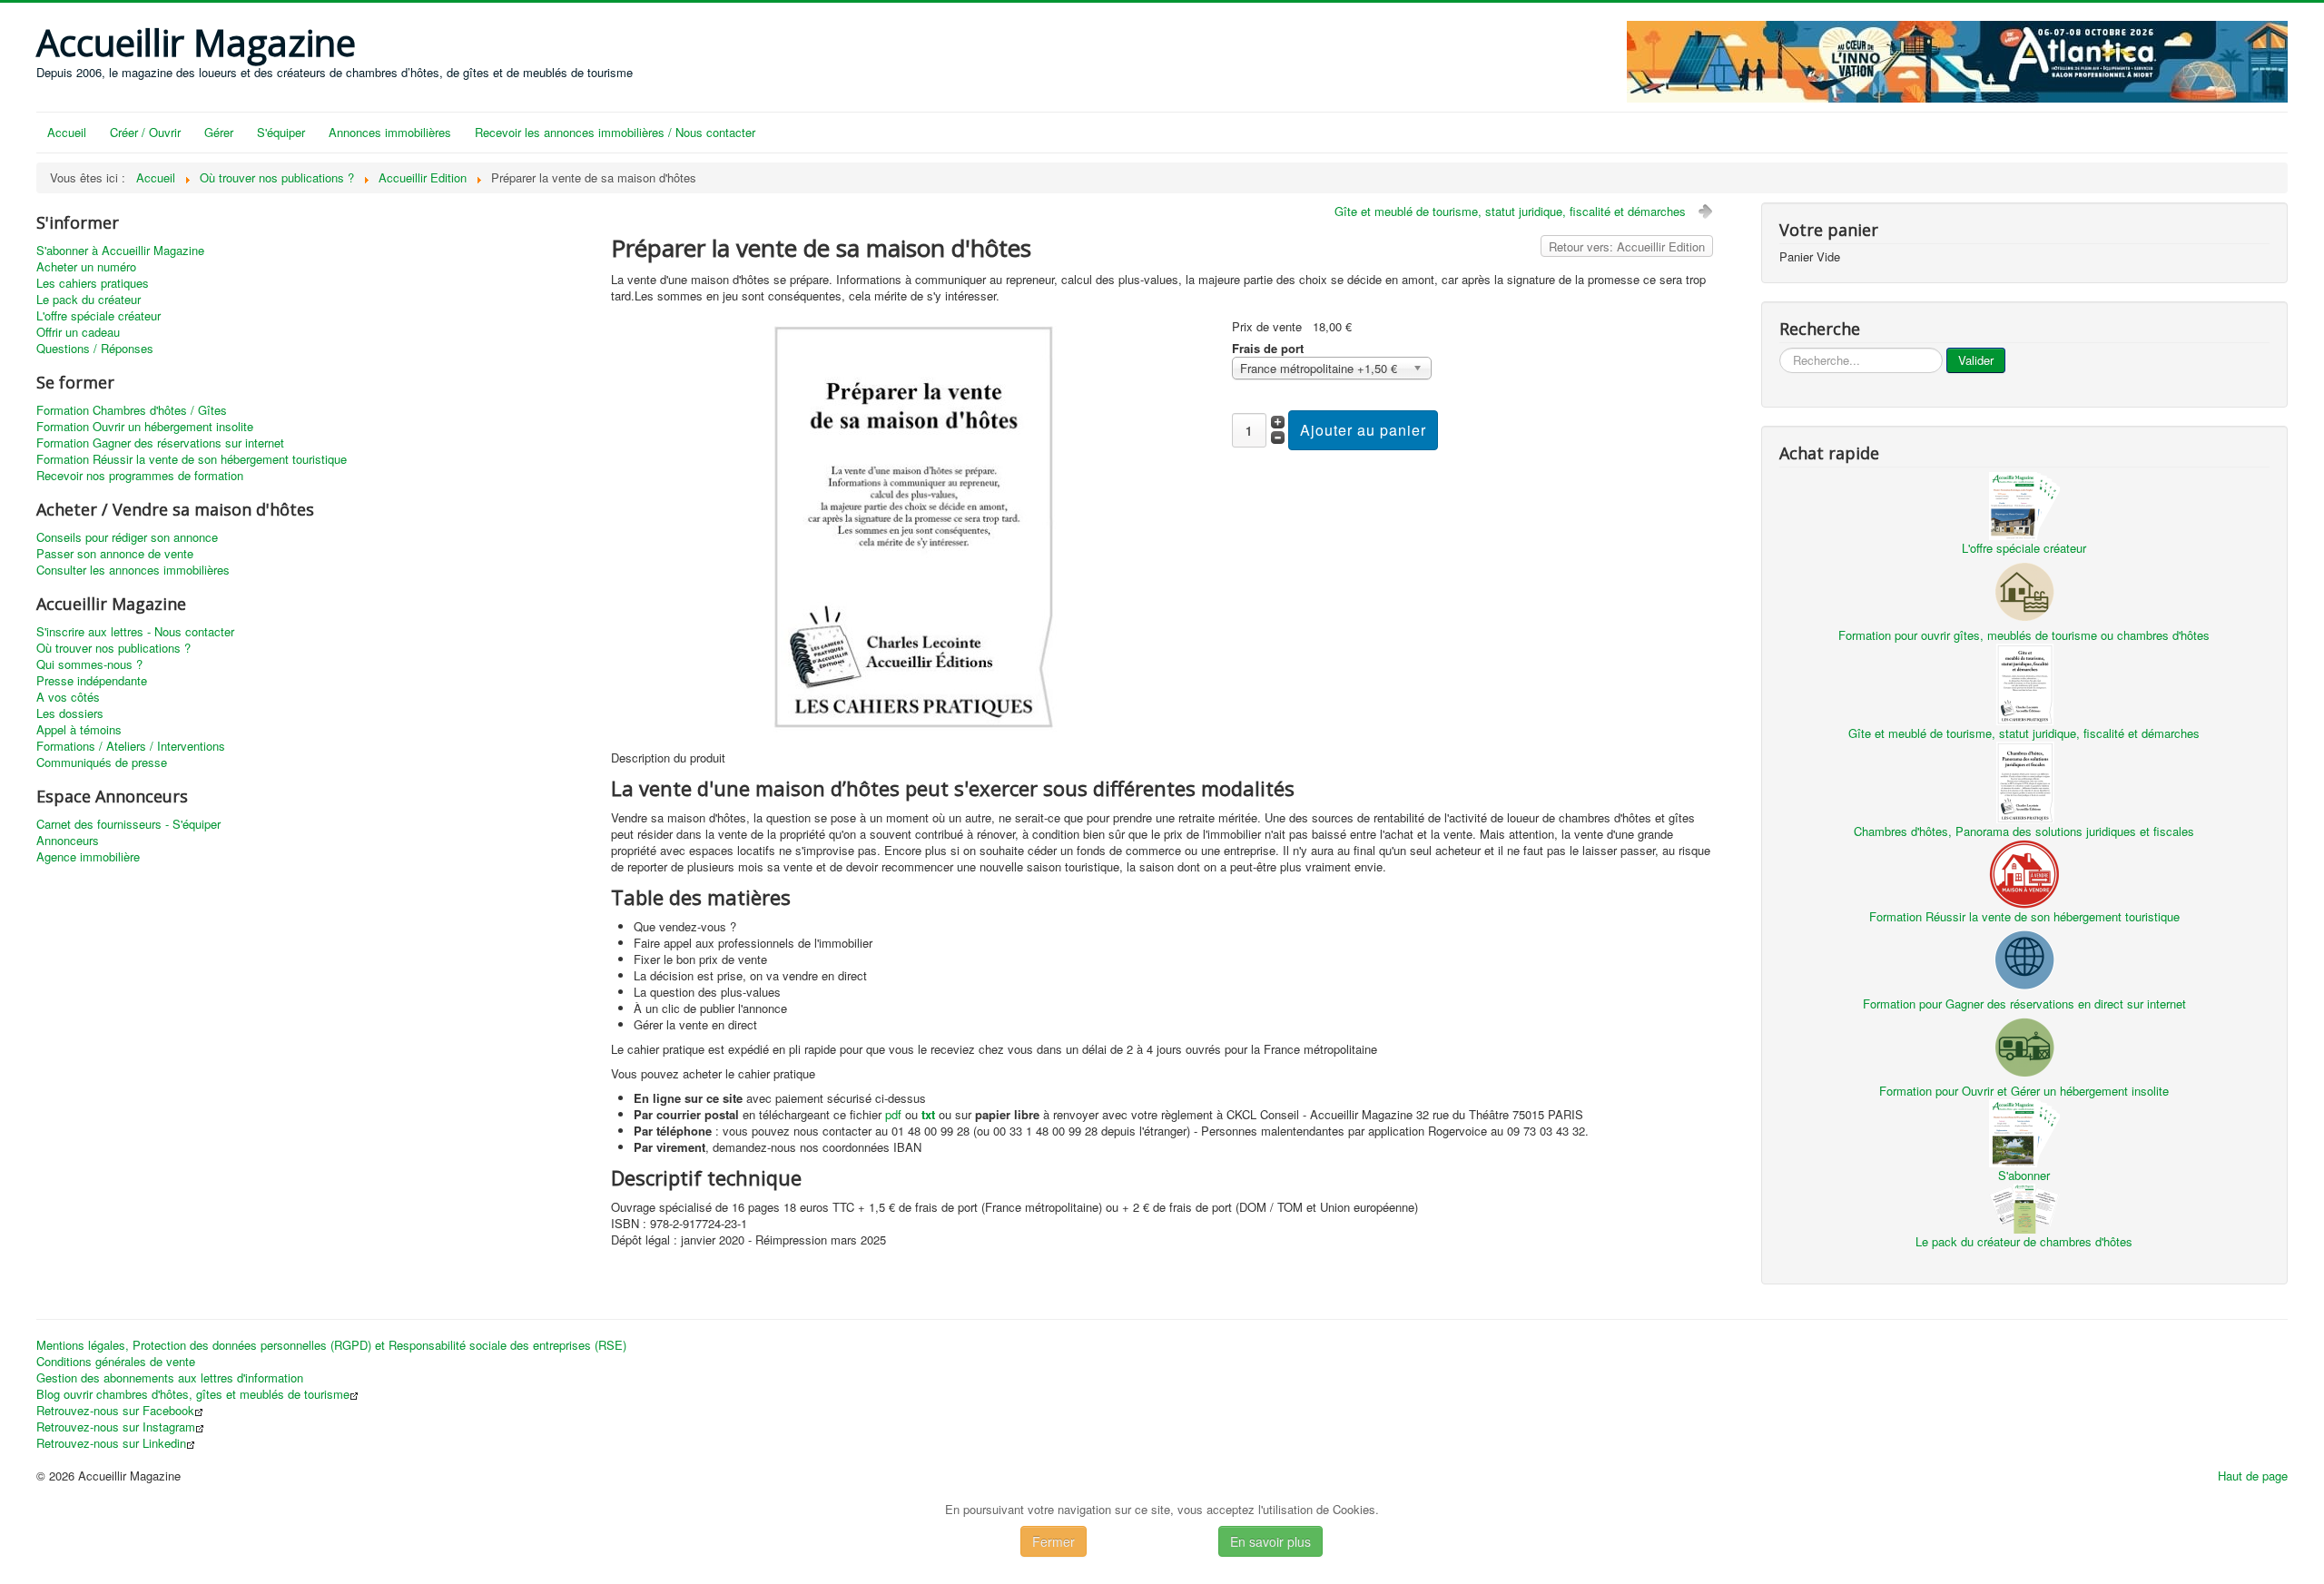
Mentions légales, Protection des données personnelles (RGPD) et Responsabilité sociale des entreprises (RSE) (331, 1345)
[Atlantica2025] (1957, 59)
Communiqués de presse (102, 762)
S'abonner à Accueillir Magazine (120, 251)
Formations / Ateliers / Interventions (131, 746)
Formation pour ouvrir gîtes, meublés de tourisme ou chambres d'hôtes (2024, 635)
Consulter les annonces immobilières (133, 570)
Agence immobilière (88, 857)
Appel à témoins (79, 730)
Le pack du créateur (89, 300)
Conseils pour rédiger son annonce (127, 537)
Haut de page (2253, 1476)
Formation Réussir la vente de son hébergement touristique (192, 459)
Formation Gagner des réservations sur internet (160, 443)
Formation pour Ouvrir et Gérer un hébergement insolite (2024, 1091)
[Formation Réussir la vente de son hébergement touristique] (2024, 872)
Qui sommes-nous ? (89, 664)
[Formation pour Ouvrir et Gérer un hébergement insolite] (2024, 1045)
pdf (893, 1114)
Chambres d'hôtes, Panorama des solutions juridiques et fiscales (2024, 831)
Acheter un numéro (86, 267)
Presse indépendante (92, 681)
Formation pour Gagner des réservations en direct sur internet (2024, 1004)
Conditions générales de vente (116, 1362)
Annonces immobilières (390, 132)
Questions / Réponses (95, 349)
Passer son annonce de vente (115, 554)
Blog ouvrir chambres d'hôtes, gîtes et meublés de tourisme (193, 1394)
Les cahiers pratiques (93, 283)
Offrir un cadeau (78, 332)
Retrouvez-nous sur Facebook (115, 1411)
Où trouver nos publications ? (113, 648)
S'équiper (281, 132)
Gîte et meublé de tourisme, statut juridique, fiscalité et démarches (1510, 211)
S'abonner (2024, 1175)
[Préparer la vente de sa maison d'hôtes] (914, 525)
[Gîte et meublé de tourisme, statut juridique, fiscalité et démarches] (2024, 682)
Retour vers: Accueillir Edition (1627, 246)
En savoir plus (1270, 1541)
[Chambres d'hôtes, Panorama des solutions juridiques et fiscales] (2024, 780)
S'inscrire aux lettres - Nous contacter (135, 632)
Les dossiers (70, 713)
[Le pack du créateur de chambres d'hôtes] (2024, 1207)
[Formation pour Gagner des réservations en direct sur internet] (2024, 958)
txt (928, 1114)
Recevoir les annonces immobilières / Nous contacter (615, 132)
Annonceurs (68, 841)
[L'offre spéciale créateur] (2024, 504)
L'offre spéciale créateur (98, 316)
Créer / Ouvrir (145, 132)
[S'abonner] (2024, 1131)
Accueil (67, 132)
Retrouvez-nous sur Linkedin (111, 1443)
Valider (1976, 360)
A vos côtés (68, 697)
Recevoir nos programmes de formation (140, 476)
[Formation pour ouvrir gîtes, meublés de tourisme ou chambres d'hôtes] (2024, 590)
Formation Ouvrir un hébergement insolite (145, 427)
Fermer (1054, 1541)
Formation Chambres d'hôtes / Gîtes (132, 410)
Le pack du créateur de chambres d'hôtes (2024, 1241)
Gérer (219, 132)
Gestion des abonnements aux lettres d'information (170, 1378)
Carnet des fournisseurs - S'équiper (128, 824)
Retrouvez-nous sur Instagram (116, 1427)
